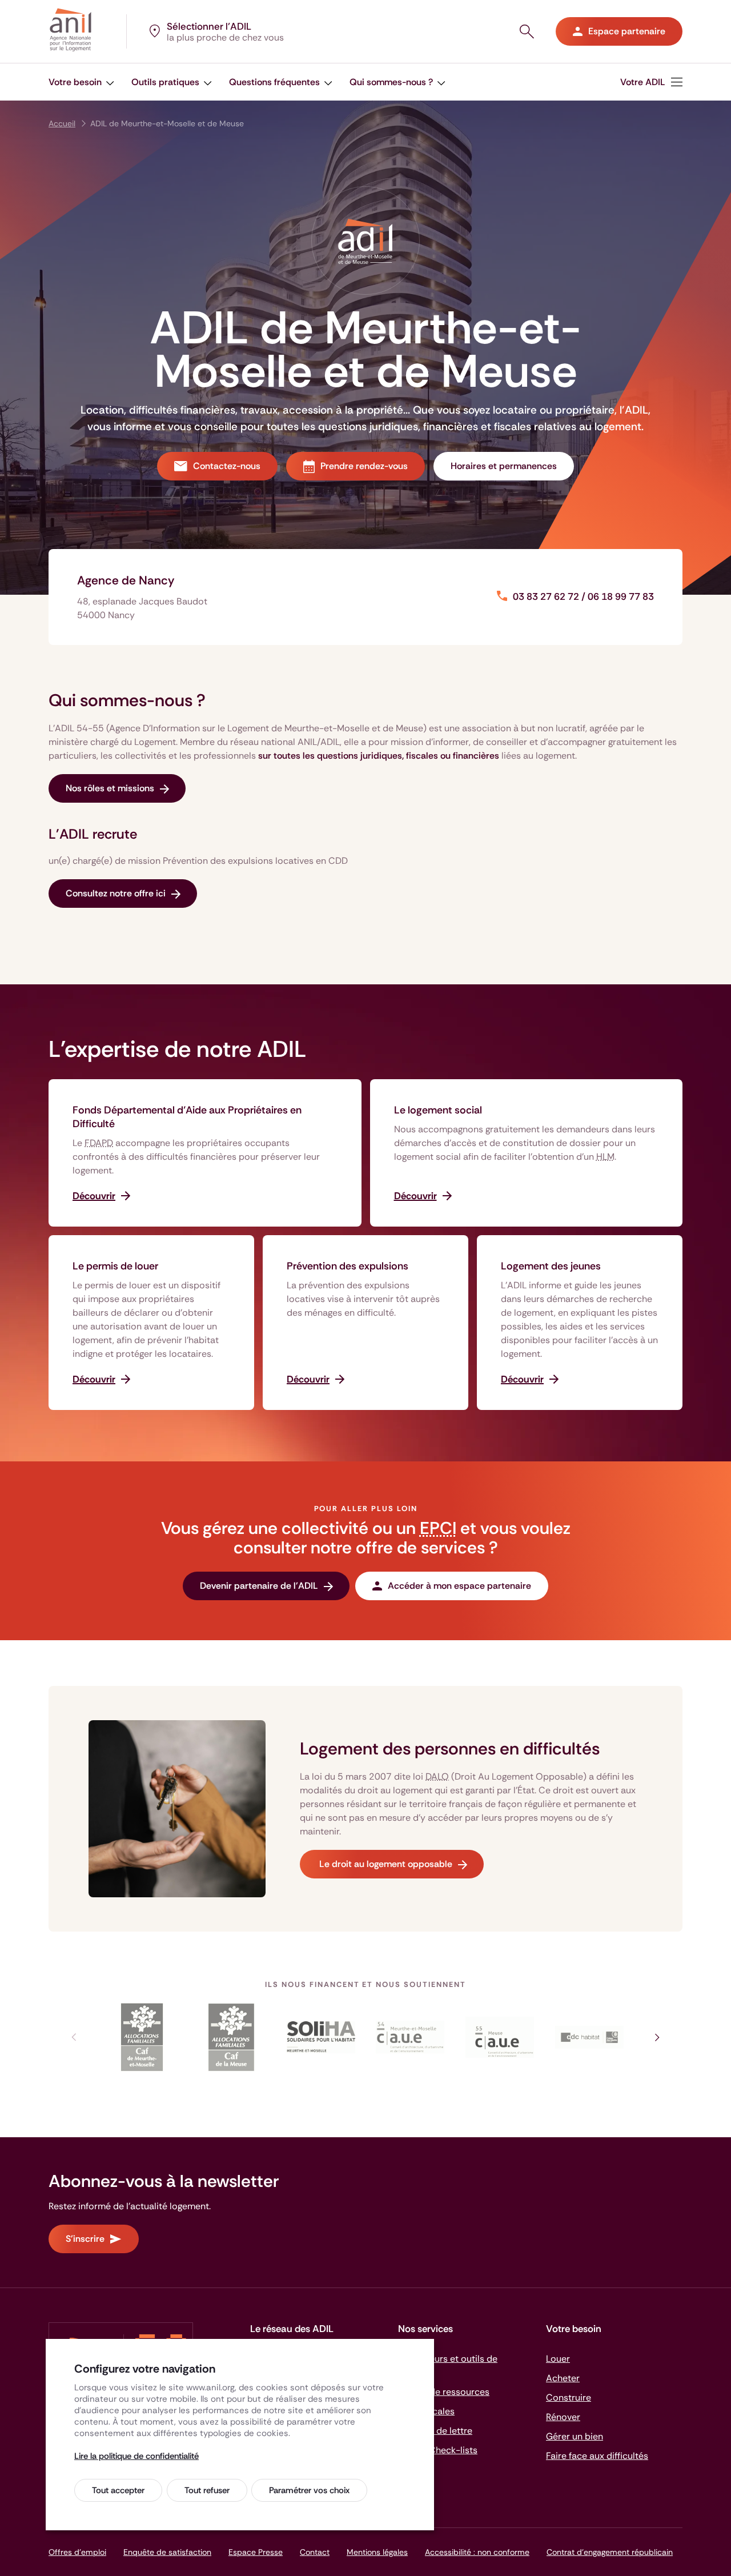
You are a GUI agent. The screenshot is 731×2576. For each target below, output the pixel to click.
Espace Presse (256, 2552)
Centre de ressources (444, 2392)
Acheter (563, 2378)
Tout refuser (207, 2490)
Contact (315, 2552)
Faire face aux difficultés (597, 2456)
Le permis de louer (115, 1266)
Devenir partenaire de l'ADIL (259, 1586)
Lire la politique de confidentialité (136, 2456)
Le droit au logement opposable (385, 1864)
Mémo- (438, 2450)
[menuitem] (81, 82)
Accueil (62, 123)
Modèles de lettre (435, 2431)
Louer (558, 2359)
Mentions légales (377, 2552)
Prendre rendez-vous (364, 466)
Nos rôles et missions (110, 788)
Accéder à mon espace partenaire (459, 1586)
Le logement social (438, 1110)
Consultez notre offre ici (116, 893)
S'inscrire (85, 2239)
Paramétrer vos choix (309, 2490)
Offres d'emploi (77, 2552)
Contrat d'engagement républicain (610, 2552)
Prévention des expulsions (348, 1266)
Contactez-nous (227, 466)
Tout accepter (118, 2490)
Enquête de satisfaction (167, 2552)
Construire (569, 2397)
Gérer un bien (575, 2436)
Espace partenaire (627, 31)
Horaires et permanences (504, 466)
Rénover (563, 2417)
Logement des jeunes (551, 1266)
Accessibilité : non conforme (477, 2552)
